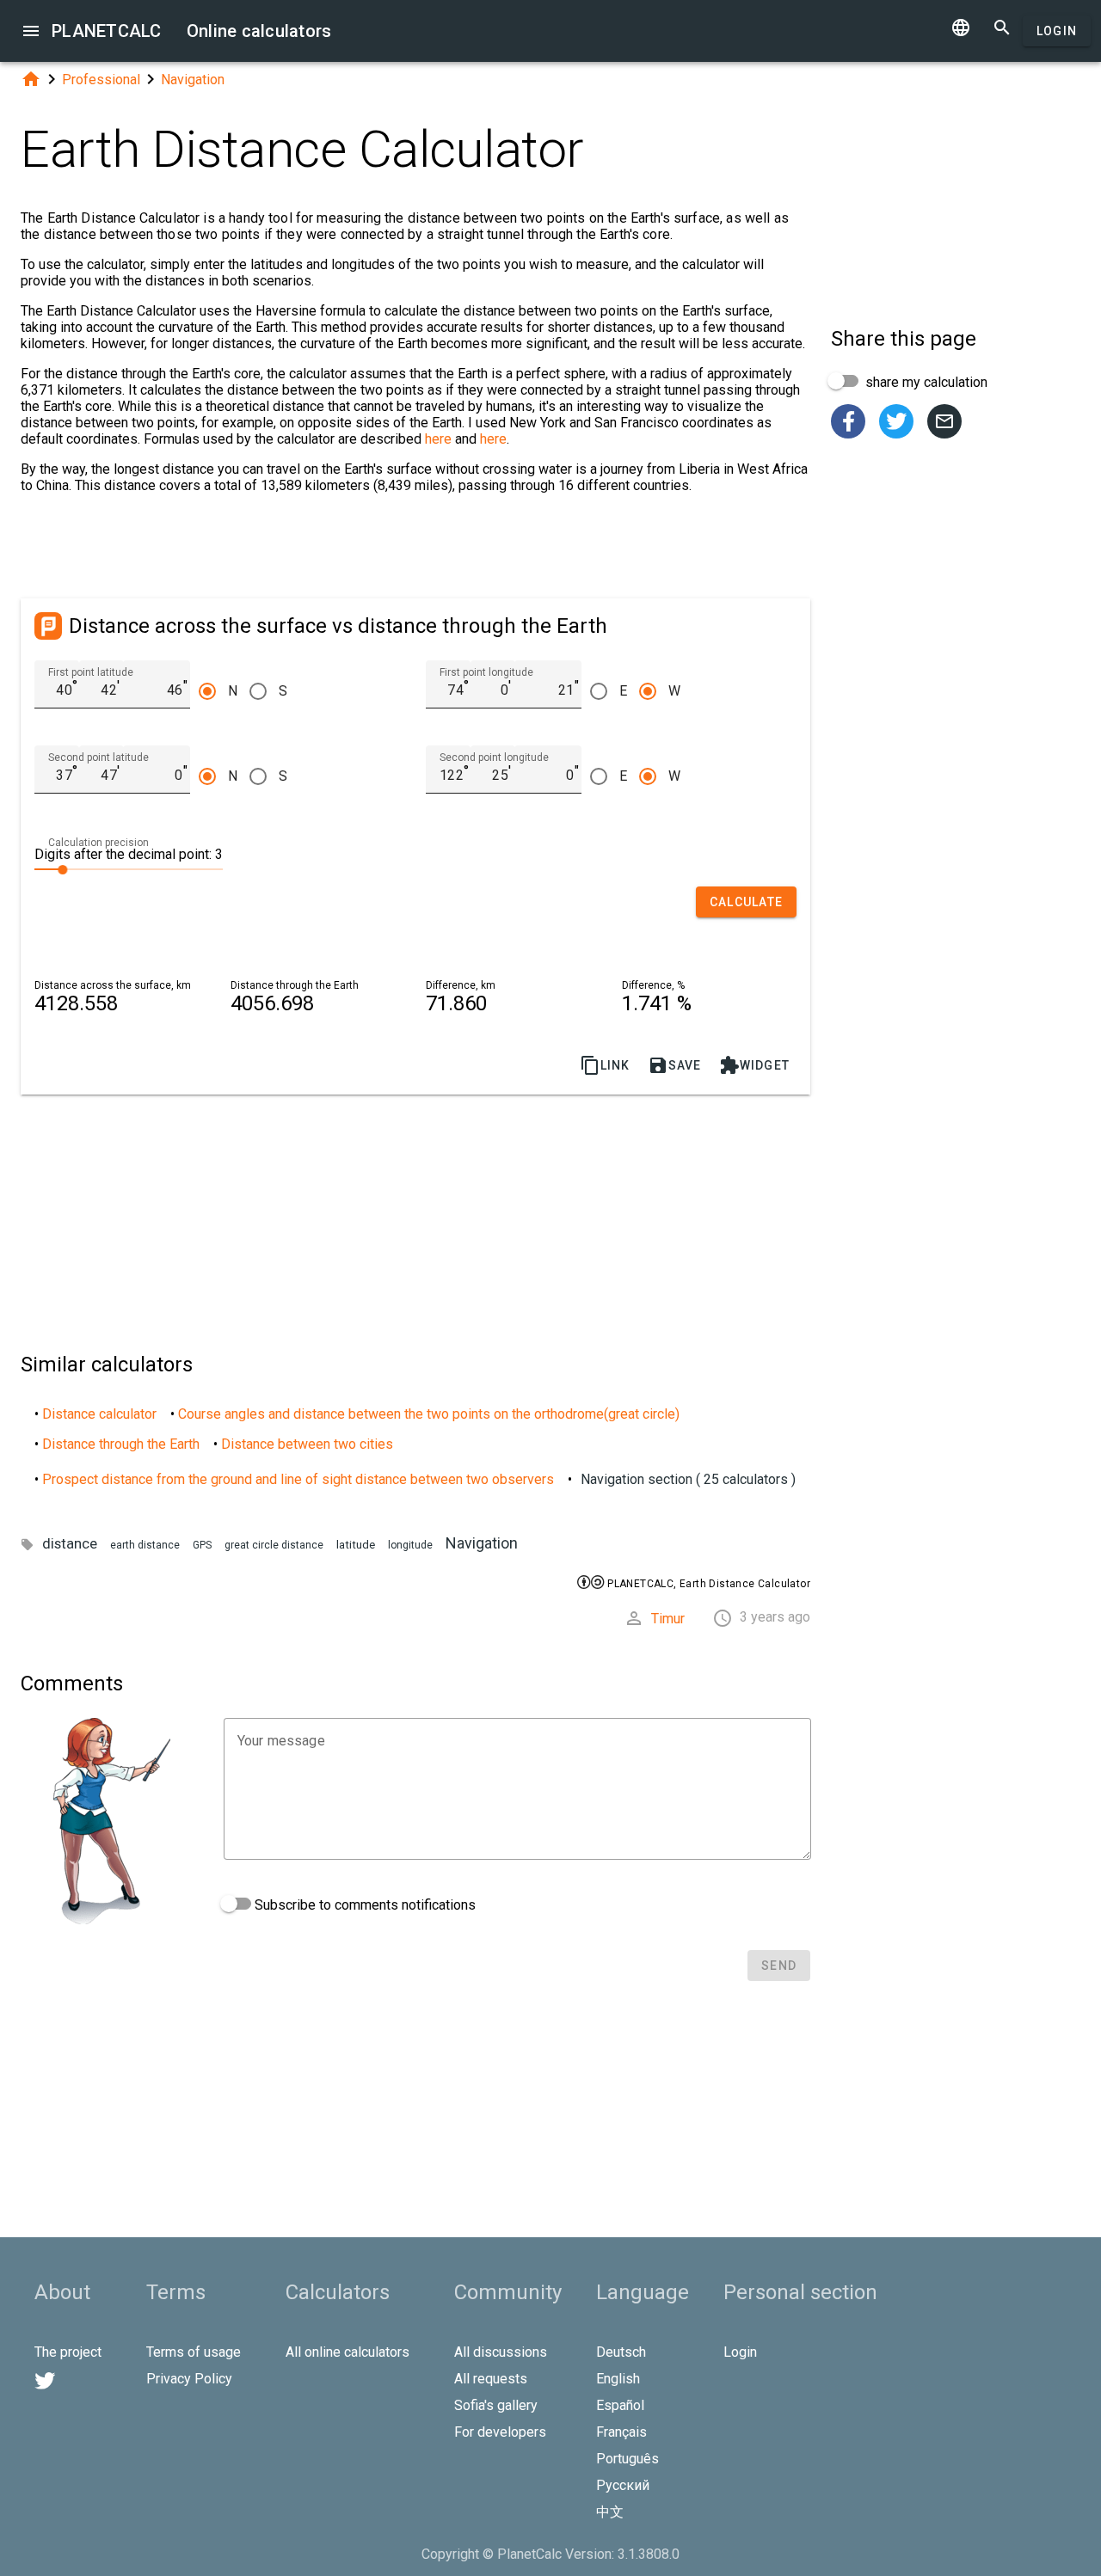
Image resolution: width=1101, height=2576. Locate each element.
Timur (668, 1619)
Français (621, 2432)
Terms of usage (194, 2352)
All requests (491, 2379)
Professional (101, 80)
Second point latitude (98, 757)
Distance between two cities (307, 1444)
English (618, 2379)
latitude (356, 1545)
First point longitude (486, 672)
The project (68, 2352)
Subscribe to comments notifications (363, 1905)
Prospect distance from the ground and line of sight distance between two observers (298, 1479)
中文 (610, 2512)
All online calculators (348, 2352)
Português (627, 2459)
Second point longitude (494, 757)
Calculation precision (98, 843)
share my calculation (925, 382)
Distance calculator (99, 1414)
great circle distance (274, 1545)
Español (620, 2405)
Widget (755, 1065)
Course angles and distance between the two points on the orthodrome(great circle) (429, 1414)
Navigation (193, 80)
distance (70, 1543)
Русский (623, 2485)
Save (675, 1065)
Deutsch (621, 2352)
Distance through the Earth (121, 1444)
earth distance (145, 1545)
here (438, 439)
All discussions (501, 2352)
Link (605, 1065)
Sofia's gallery (496, 2405)
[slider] (129, 868)
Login (1057, 31)
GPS (202, 1545)
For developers (500, 2432)
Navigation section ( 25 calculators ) (688, 1479)
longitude (410, 1545)
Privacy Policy (189, 2379)
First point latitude (91, 672)
